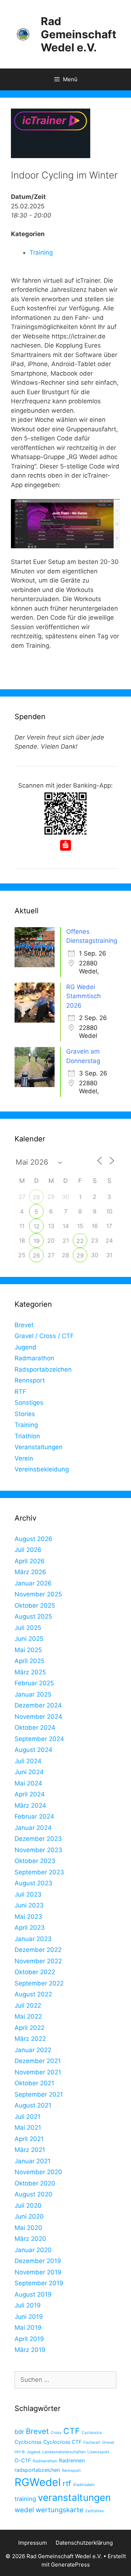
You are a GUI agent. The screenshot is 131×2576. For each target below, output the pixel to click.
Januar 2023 (33, 1939)
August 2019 (33, 2294)
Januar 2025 (33, 1694)
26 (36, 1255)
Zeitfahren (95, 2511)
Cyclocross (28, 2442)
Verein (24, 1458)
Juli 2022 (28, 2005)
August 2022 (33, 1994)
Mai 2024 (28, 1783)
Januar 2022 (33, 2050)
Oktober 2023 (35, 1861)
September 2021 (39, 2094)
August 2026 (33, 1539)
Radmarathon (34, 1358)
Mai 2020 (28, 2228)
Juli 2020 (28, 2206)
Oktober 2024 (35, 1728)
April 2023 (30, 1928)
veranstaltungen (74, 2497)
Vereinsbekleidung (42, 1469)
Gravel (108, 2442)
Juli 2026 (28, 1550)
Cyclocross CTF (62, 2442)
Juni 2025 (29, 1639)
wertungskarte (59, 2510)
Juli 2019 (28, 2305)
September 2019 (39, 2283)
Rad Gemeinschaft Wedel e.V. (79, 34)
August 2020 (33, 2194)
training (25, 2499)
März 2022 (30, 2039)
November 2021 (38, 2072)
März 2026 (30, 1572)
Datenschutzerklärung (84, 2543)
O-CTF (23, 2460)
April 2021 (29, 2139)
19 (37, 1241)
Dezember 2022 (38, 1950)
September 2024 (39, 1739)
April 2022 (29, 2028)
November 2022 (38, 1961)
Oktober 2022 (35, 1972)
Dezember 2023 (38, 1839)
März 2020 (30, 2239)
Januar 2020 (33, 2250)
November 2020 (38, 2172)
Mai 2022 (28, 2016)
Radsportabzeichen (43, 1369)
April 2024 (30, 1794)
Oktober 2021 (34, 2083)
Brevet (24, 1325)
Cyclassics (92, 2433)
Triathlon (27, 1436)
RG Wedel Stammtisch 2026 (84, 996)
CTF (72, 2431)
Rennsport (30, 1380)
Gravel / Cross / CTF (44, 1336)
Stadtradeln (84, 2485)
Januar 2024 (33, 1828)
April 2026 (30, 1561)
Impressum (33, 2543)
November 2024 (38, 1717)
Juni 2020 (29, 2216)
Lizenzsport (98, 2452)
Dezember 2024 (38, 1705)
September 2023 (39, 1872)
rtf (67, 2483)
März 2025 (30, 1672)
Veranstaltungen (39, 1447)
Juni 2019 (29, 2317)
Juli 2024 (28, 1761)
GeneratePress (70, 2565)
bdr (19, 2432)
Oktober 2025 (35, 1605)
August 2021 (33, 2105)
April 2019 (29, 2339)
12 (37, 1226)
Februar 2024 (34, 1816)
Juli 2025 (28, 1628)
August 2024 (33, 1750)
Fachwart (92, 2442)
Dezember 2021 (38, 2061)
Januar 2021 (33, 2161)
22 (80, 1241)
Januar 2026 (33, 1583)
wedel (24, 2510)
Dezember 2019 (38, 2261)
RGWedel (38, 2482)
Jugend (25, 1347)
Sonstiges (29, 1403)
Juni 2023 (29, 1905)
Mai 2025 (28, 1650)
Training (41, 252)
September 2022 (39, 1983)
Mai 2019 (28, 2328)
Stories (25, 1414)
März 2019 (30, 2350)
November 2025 (38, 1594)
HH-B (20, 2452)
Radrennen (72, 2460)
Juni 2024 (29, 1772)
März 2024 (30, 1805)
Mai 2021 (28, 2128)
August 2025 (33, 1616)
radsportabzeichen (37, 2470)
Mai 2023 (28, 1917)
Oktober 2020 (35, 2183)
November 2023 (38, 1850)
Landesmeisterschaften (64, 2452)
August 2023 (33, 1883)
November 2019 (38, 2272)
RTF (20, 1392)
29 (80, 1255)
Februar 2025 (34, 1683)
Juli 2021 (27, 2117)
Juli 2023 (28, 1894)
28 (36, 1197)
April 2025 (29, 1661)
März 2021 (30, 2150)
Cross (56, 2433)
